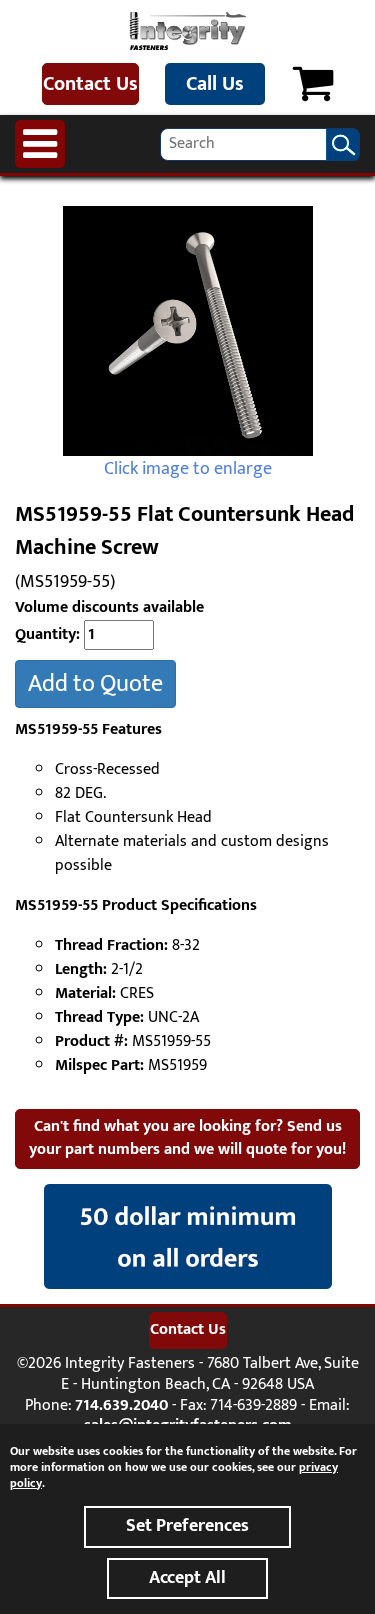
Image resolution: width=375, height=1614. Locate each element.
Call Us (215, 84)
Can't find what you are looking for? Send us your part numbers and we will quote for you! (187, 1138)
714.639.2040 (121, 1405)
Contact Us (90, 84)
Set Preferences (187, 1526)
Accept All (187, 1578)
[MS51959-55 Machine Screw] (187, 331)
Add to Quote (95, 684)
